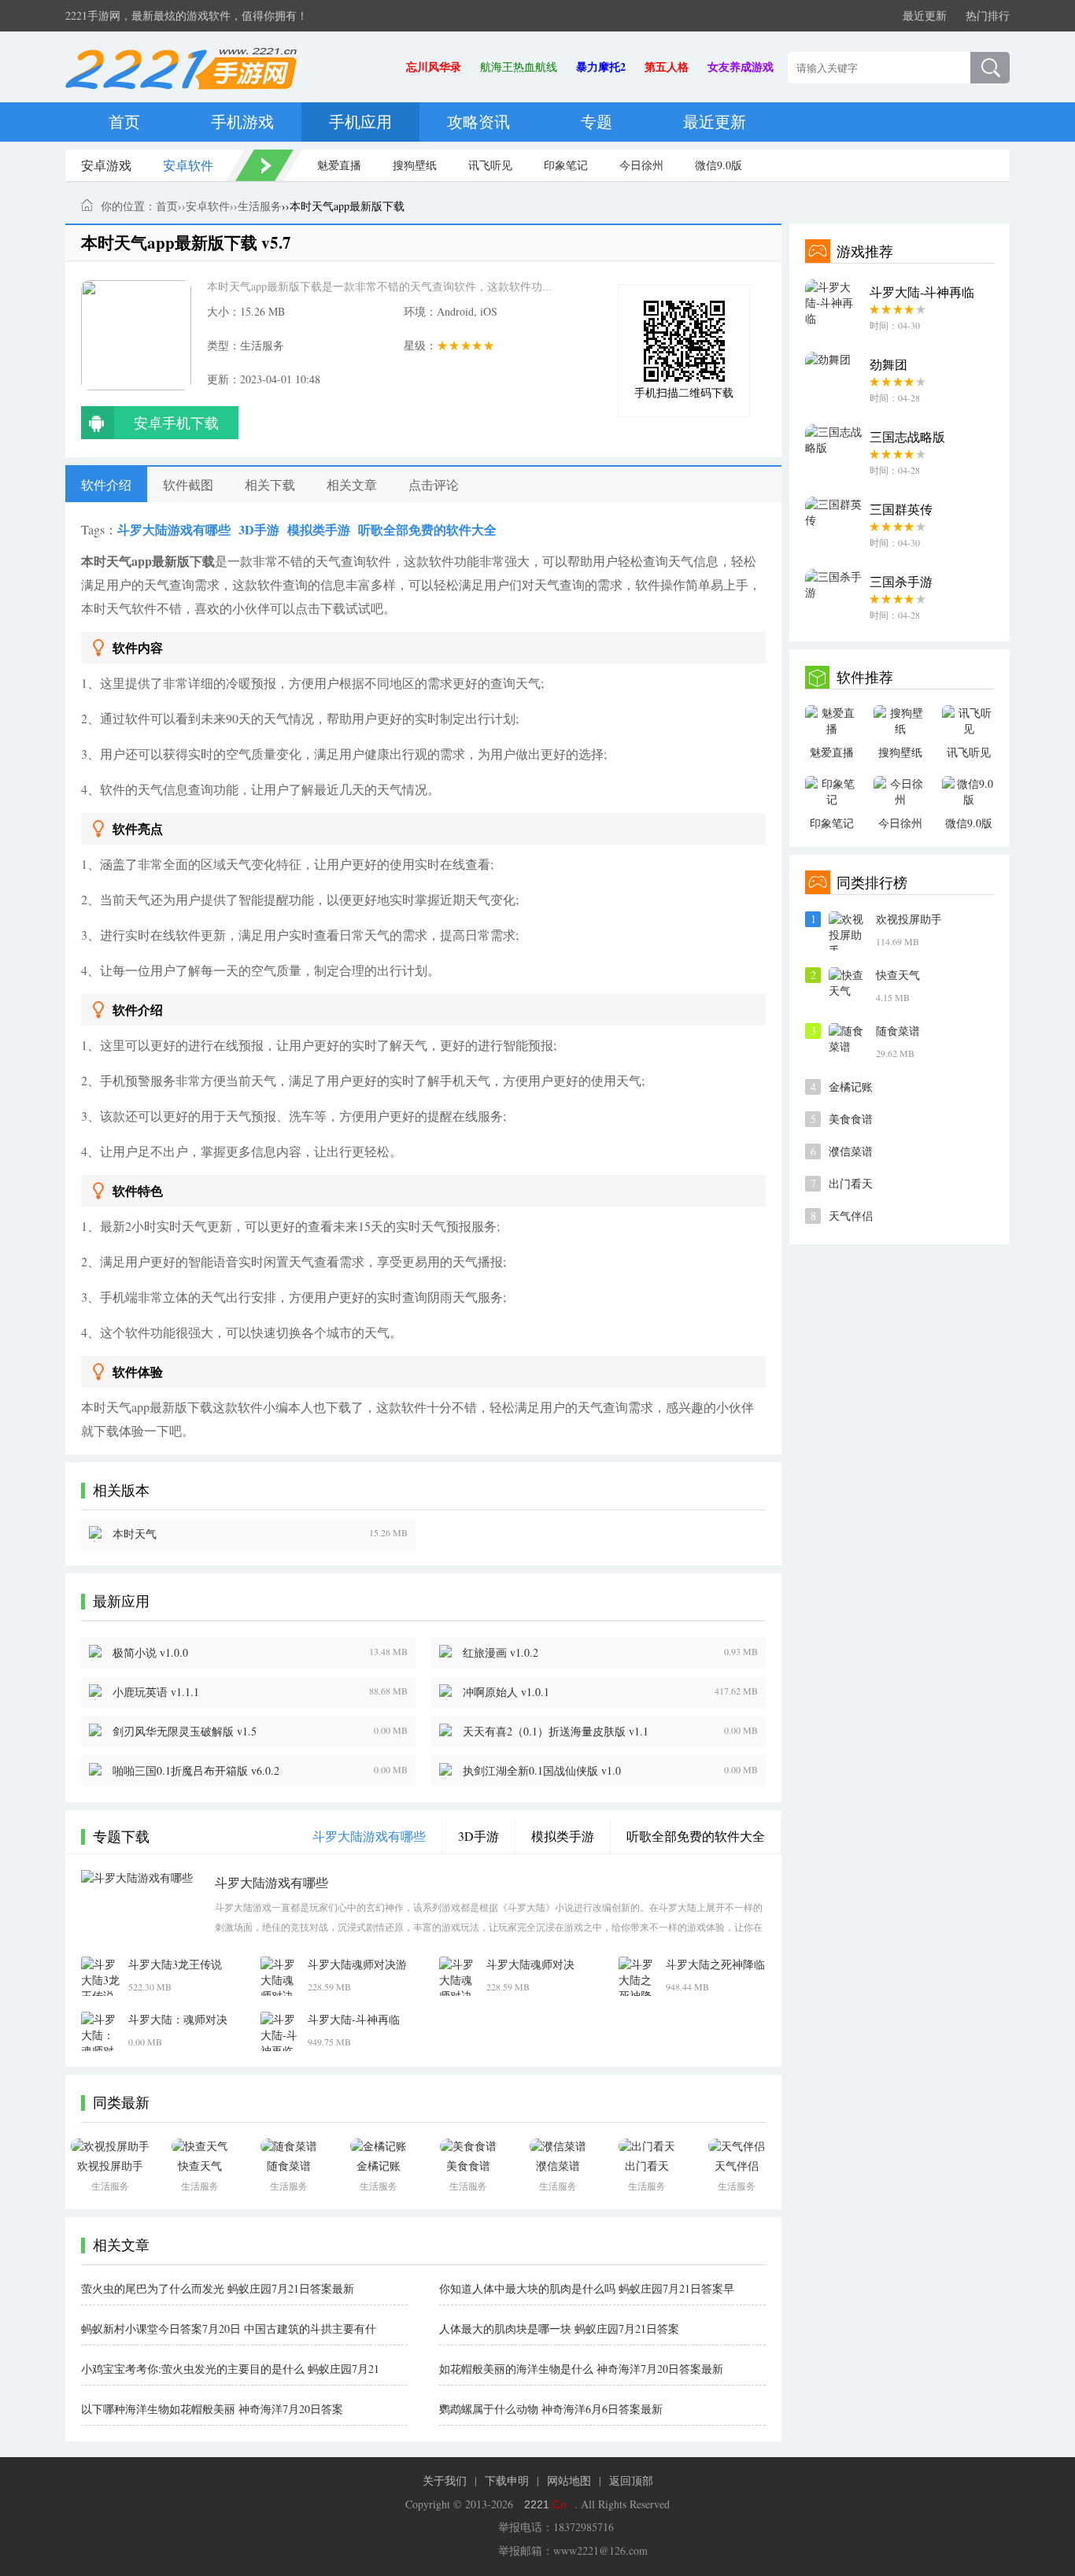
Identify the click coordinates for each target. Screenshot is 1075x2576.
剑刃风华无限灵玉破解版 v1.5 (185, 1731)
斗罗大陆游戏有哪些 (174, 529)
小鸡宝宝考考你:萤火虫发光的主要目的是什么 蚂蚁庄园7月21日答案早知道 (230, 2369)
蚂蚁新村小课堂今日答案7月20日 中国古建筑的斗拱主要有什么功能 (229, 2329)
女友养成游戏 (741, 67)
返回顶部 (631, 2480)
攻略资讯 (478, 122)
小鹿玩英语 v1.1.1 (156, 1692)
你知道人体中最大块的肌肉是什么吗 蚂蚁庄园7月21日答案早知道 (587, 2289)
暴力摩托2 (601, 67)
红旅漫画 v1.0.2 (501, 1652)
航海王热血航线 (519, 67)
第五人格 (667, 67)
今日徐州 (641, 165)
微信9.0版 (719, 165)
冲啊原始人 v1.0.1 (506, 1692)
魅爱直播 (339, 165)
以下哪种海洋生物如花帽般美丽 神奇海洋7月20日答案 (212, 2409)
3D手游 (259, 529)
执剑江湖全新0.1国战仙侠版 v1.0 (542, 1770)
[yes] (990, 68)
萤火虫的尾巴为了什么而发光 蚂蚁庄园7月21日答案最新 (218, 2288)
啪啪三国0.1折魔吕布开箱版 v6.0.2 (196, 1770)
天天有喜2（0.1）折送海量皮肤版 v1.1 (556, 1731)
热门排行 (988, 15)
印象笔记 (566, 165)
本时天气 (135, 1534)
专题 (597, 122)
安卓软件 (188, 165)
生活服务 (260, 206)
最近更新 (925, 15)
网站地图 (569, 2480)
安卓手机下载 (176, 423)
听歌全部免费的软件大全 (427, 529)
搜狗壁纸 (415, 165)
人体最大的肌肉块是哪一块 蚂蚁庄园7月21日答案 (559, 2328)
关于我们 (445, 2480)
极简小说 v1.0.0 (150, 1652)
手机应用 (360, 122)
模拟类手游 (319, 529)
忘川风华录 (434, 67)
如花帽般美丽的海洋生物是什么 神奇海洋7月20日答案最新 (581, 2369)
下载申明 (507, 2480)
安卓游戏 (106, 165)
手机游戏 (242, 122)
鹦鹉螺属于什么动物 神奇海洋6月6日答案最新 (551, 2409)
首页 (124, 122)
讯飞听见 (490, 165)
